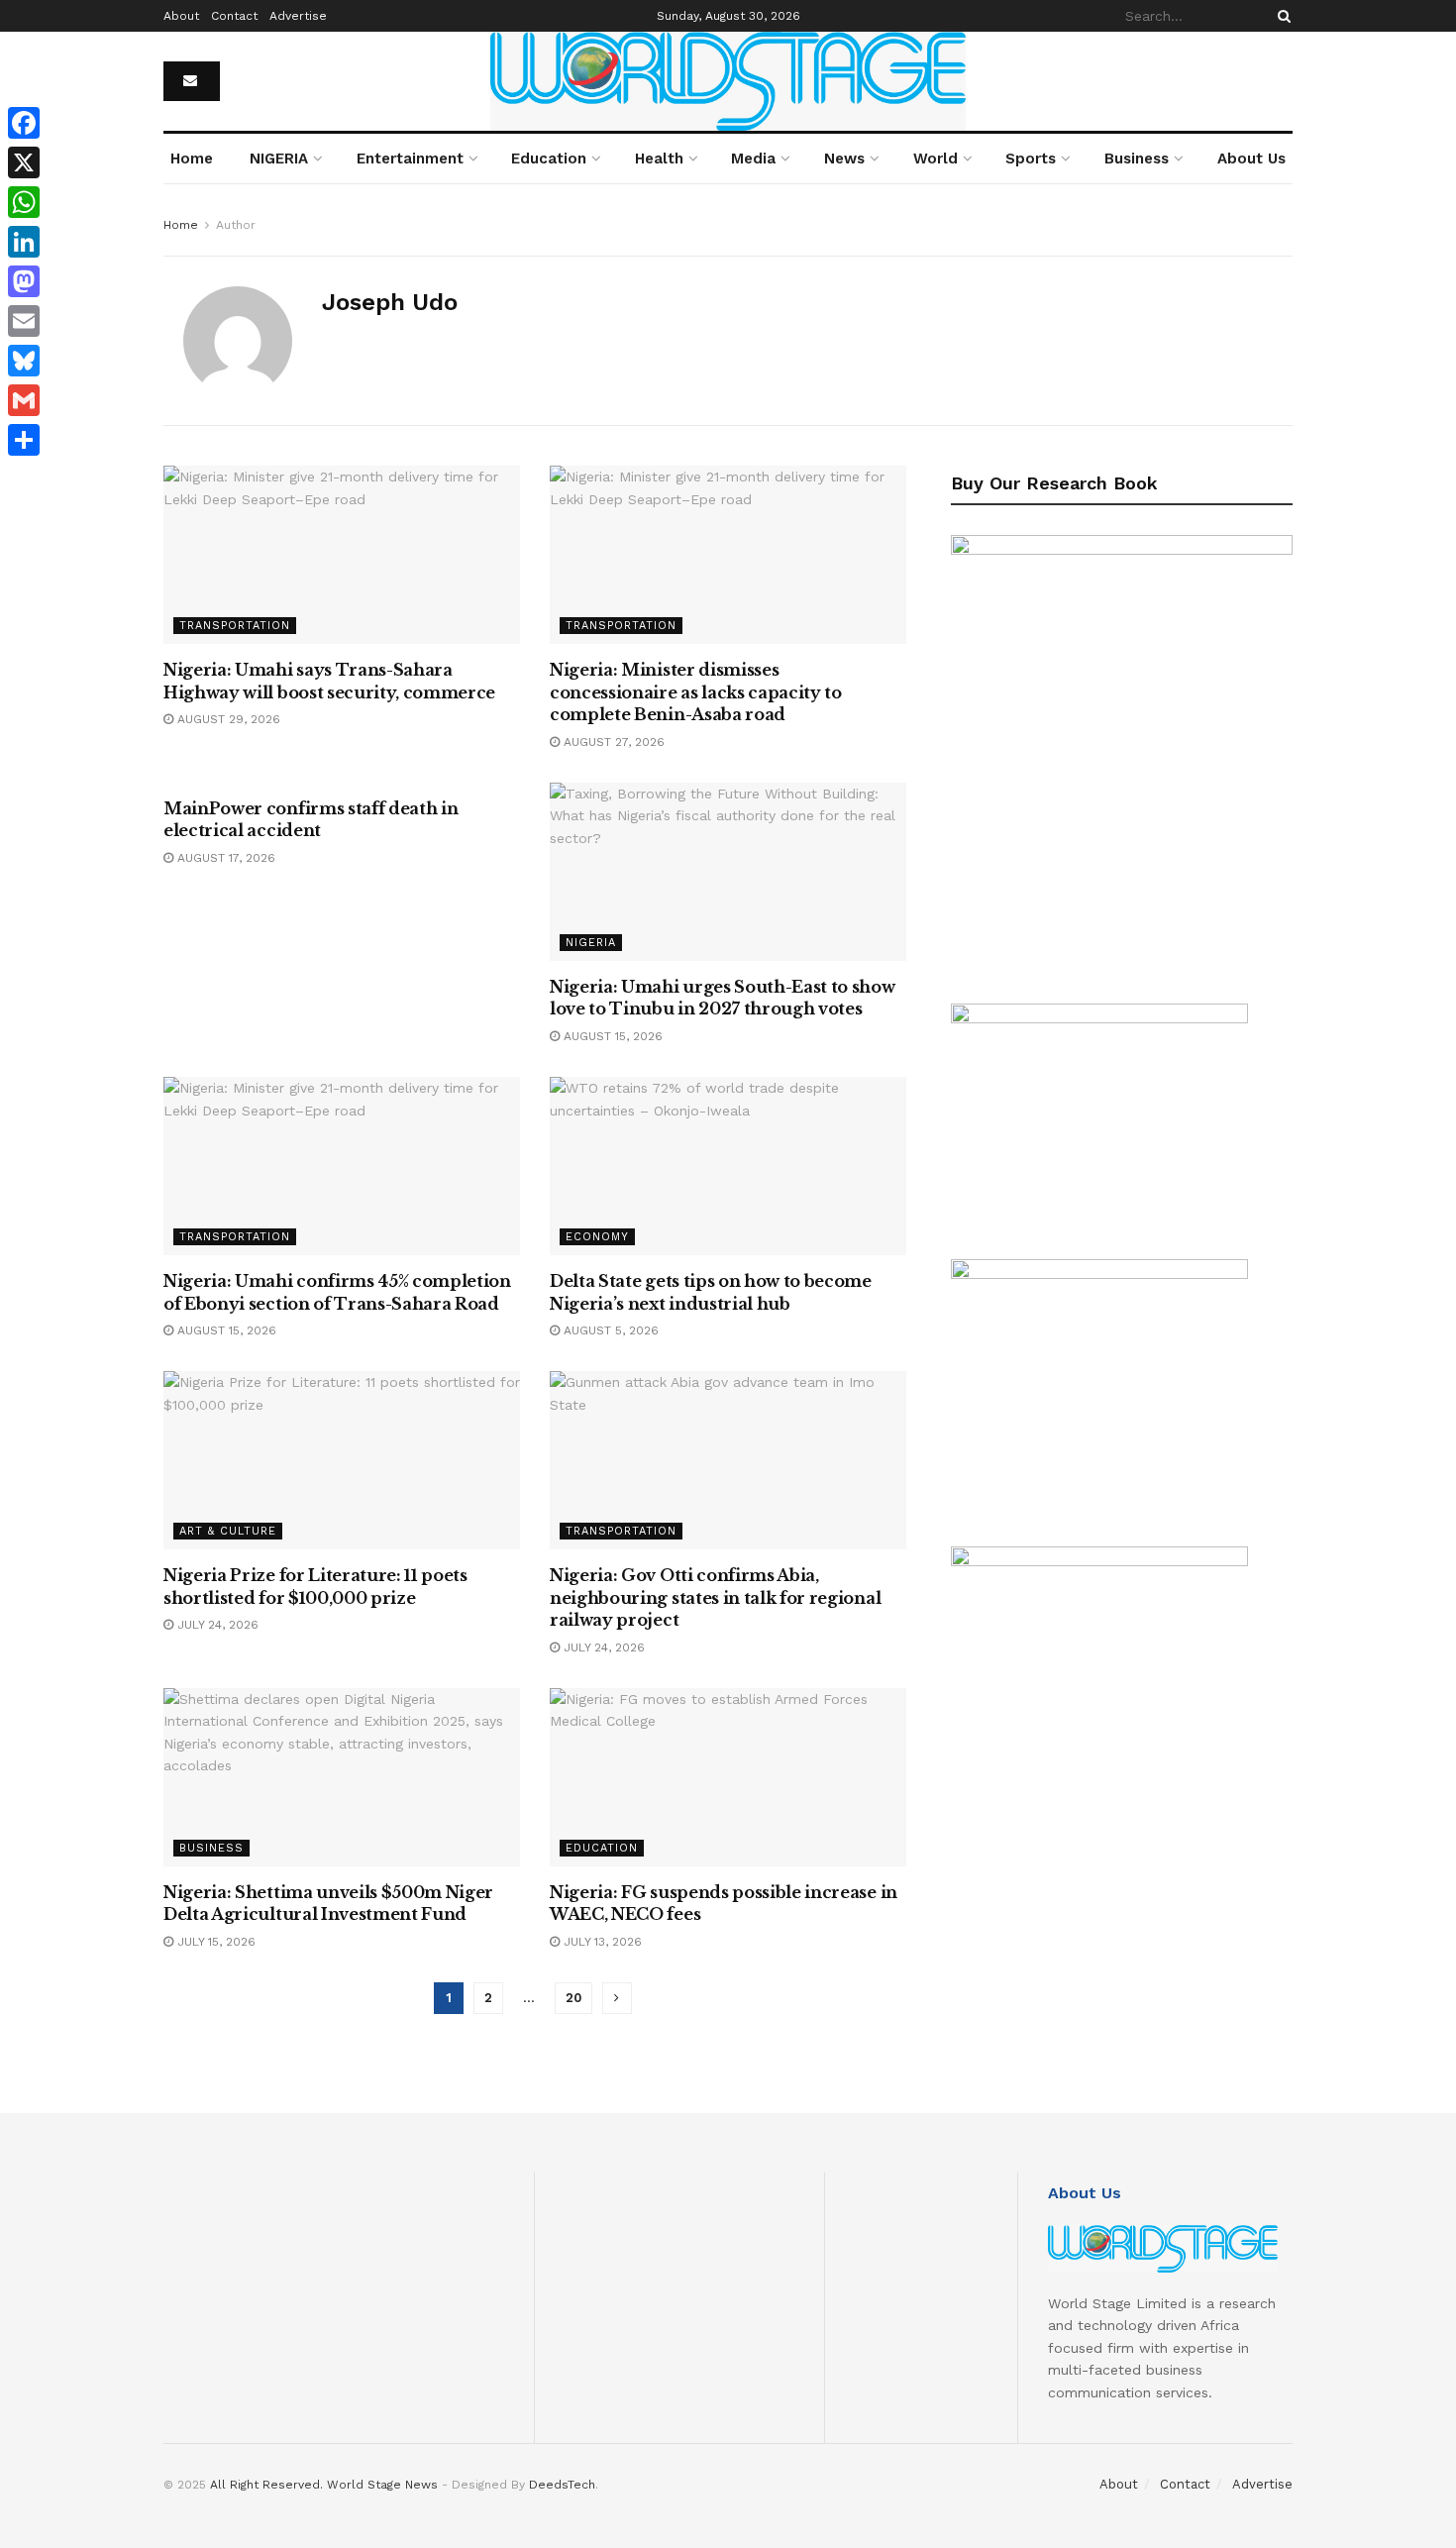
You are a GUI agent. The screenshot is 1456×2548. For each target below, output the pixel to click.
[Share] (24, 440)
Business (1137, 159)
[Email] (24, 321)
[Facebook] (24, 123)
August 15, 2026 (611, 1036)
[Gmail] (24, 400)
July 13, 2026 (601, 1942)
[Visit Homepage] (728, 81)
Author (236, 225)
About (181, 16)
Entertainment (410, 159)
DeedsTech (562, 2485)
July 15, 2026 (214, 1942)
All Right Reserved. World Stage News (324, 2485)
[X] (24, 162)
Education (549, 159)
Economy (597, 1237)
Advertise (298, 16)
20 (573, 1998)
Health (659, 159)
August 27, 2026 (612, 742)
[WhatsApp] (24, 202)
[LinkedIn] (24, 242)
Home (192, 159)
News (844, 159)
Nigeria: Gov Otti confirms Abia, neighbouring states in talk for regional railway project (715, 1597)
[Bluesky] (24, 361)
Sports (1031, 159)
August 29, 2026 (227, 719)
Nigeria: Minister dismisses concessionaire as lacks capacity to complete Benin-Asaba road (696, 692)
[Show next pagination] (617, 1998)
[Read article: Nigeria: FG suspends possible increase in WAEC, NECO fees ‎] (728, 1777)
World (936, 159)
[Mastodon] (24, 281)
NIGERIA (279, 159)
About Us (1251, 159)
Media (753, 159)
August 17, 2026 (224, 858)
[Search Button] (1281, 16)
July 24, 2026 (216, 1625)
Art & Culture (228, 1531)
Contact (234, 16)
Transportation (235, 626)
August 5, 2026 (609, 1330)
